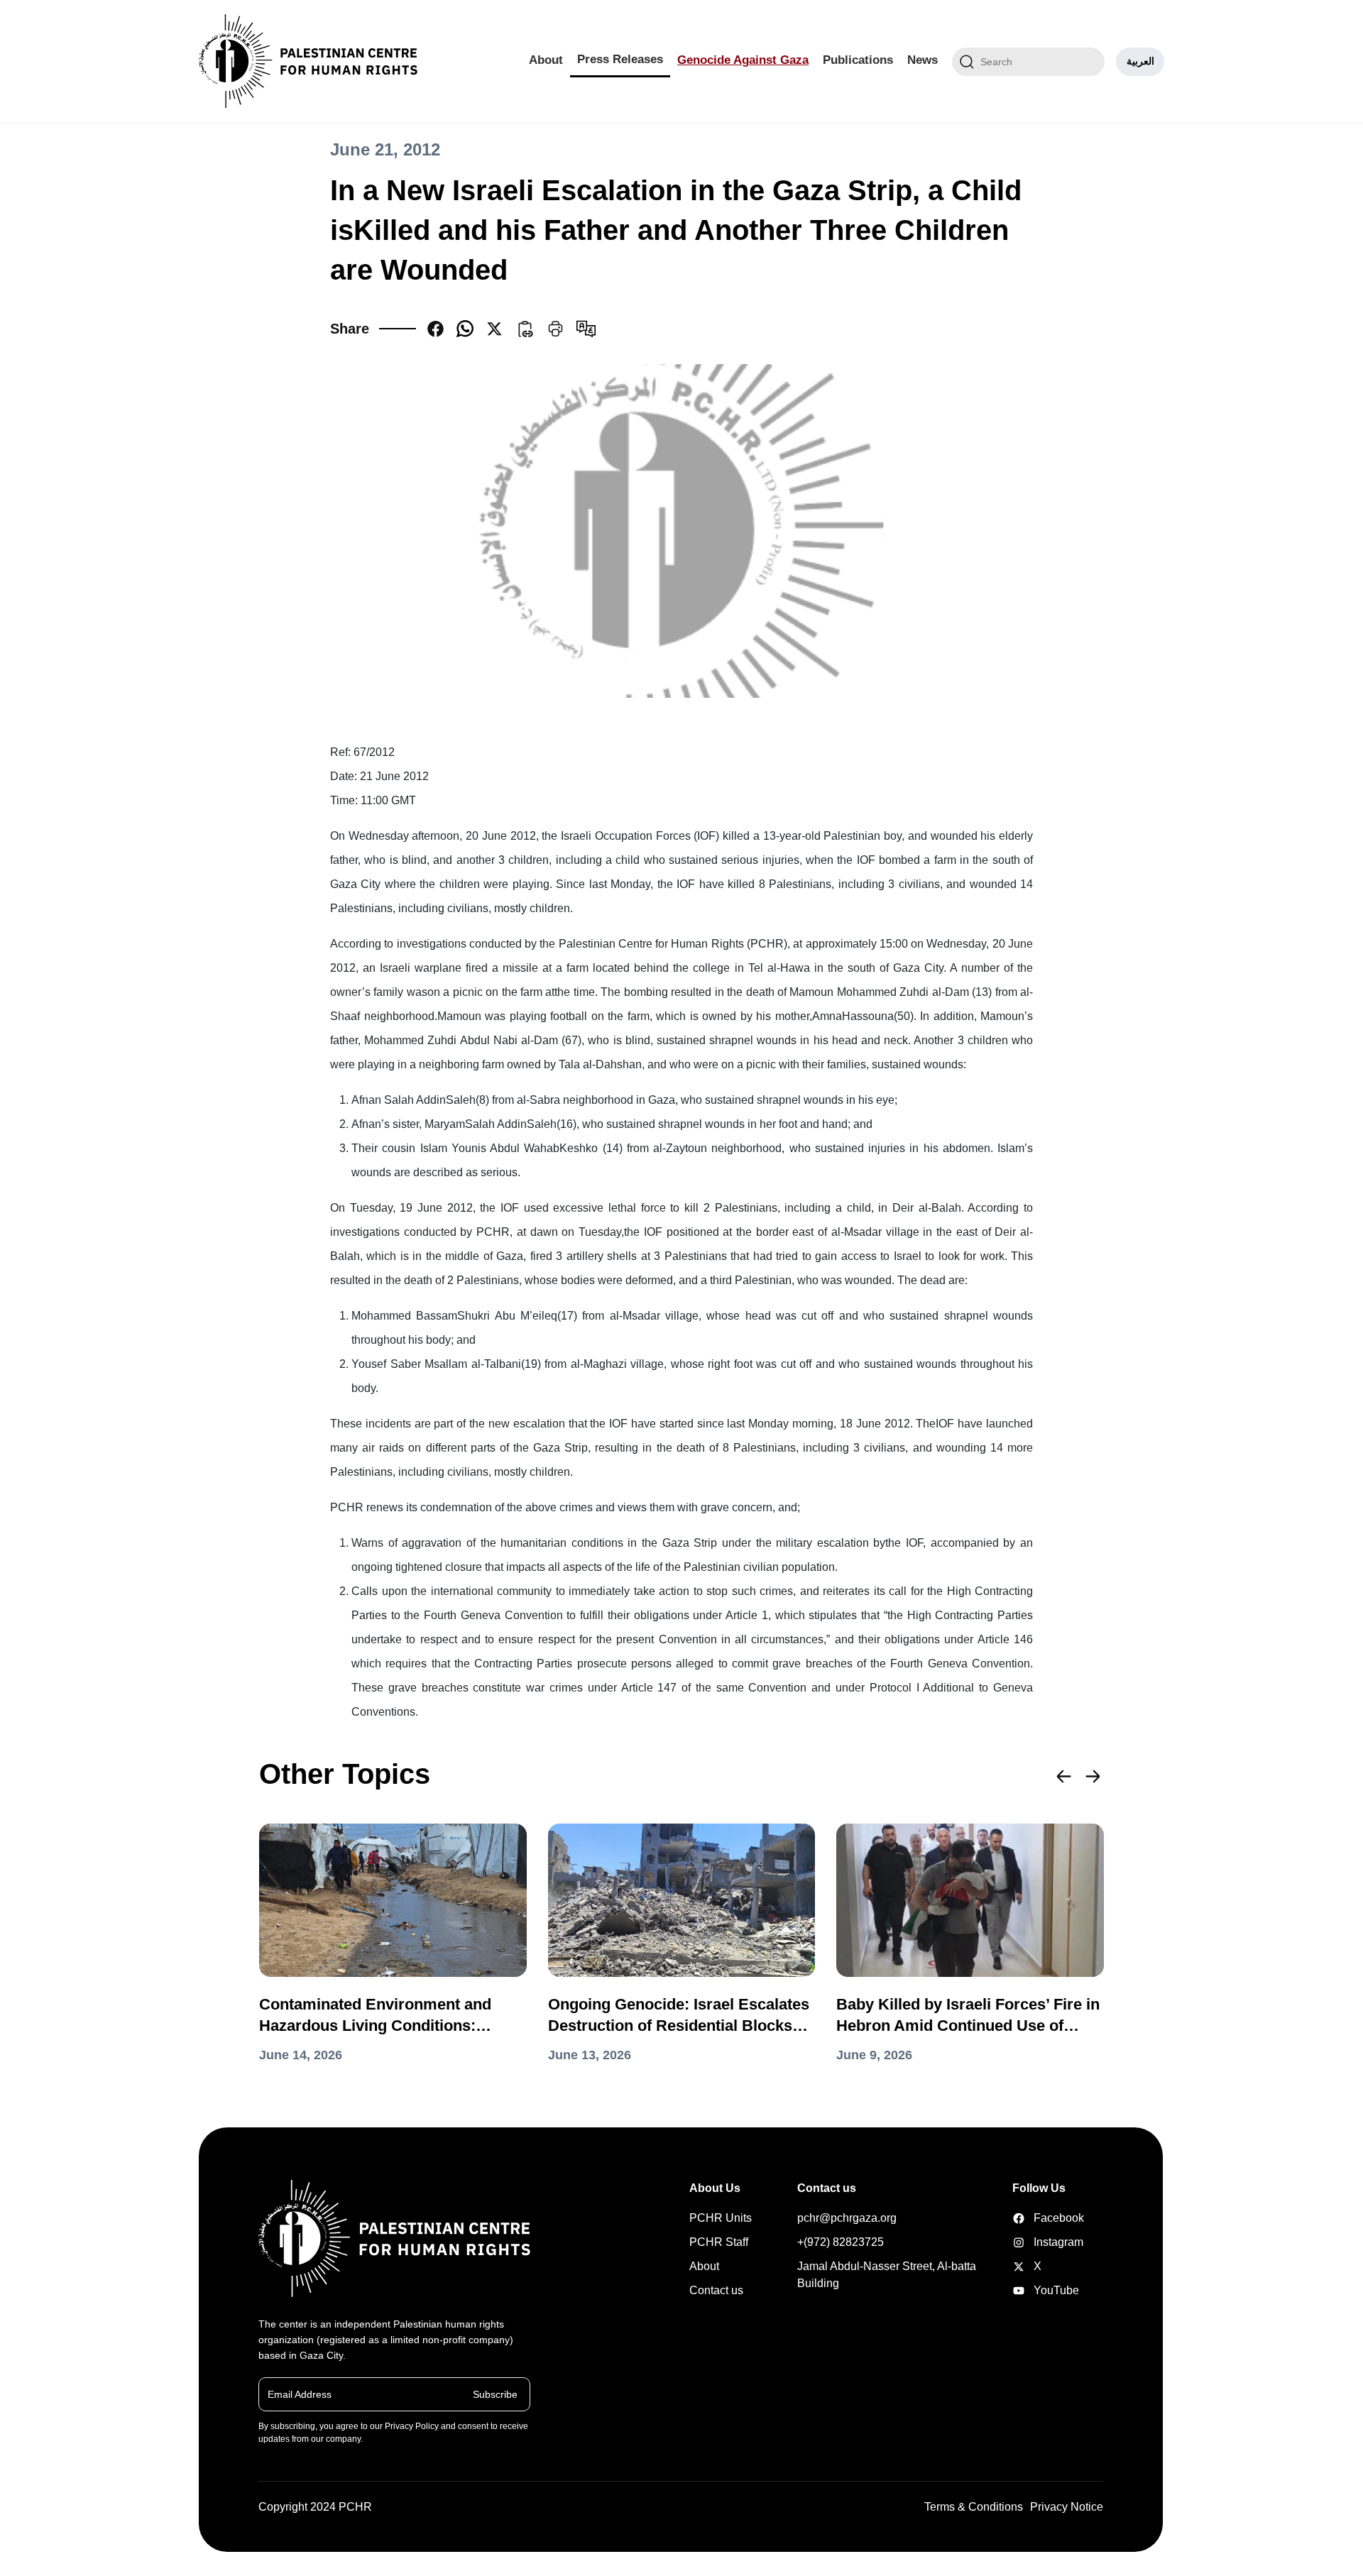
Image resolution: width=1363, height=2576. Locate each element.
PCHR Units (721, 2218)
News (923, 60)
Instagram (1034, 2242)
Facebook (1034, 2218)
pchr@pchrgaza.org (847, 2218)
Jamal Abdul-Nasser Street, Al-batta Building (887, 2275)
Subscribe (495, 2394)
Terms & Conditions (974, 2507)
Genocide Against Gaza (743, 60)
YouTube (1034, 2290)
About (546, 60)
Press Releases (620, 59)
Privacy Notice (1067, 2507)
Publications (858, 60)
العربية (1140, 61)
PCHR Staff (719, 2242)
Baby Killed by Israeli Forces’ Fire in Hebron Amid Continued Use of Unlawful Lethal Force (968, 2016)
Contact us (716, 2290)
